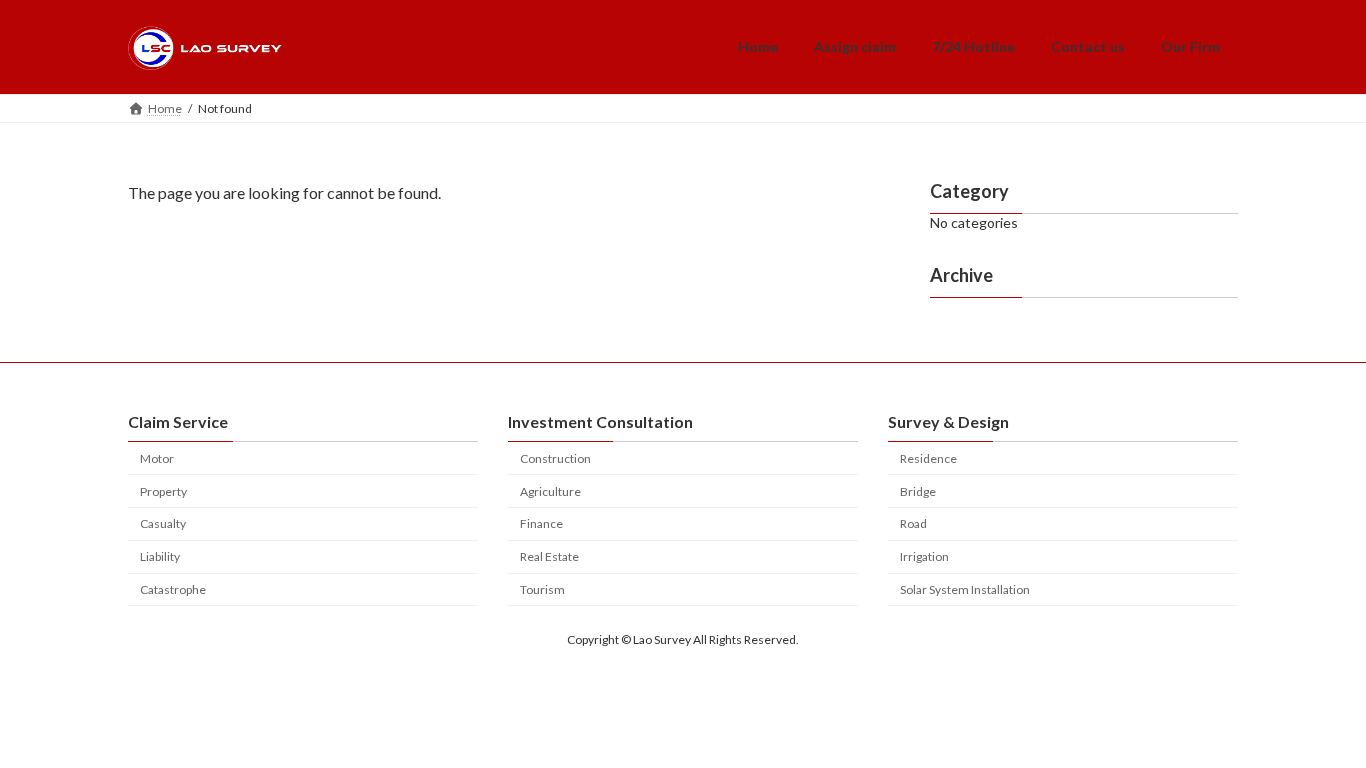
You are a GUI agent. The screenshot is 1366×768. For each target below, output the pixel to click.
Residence (928, 458)
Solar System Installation (965, 589)
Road (913, 523)
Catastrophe (173, 589)
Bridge (918, 491)
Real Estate (549, 556)
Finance (541, 523)
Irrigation (924, 556)
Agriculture (550, 491)
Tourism (542, 589)
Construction (555, 458)
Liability (160, 556)
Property (163, 491)
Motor (157, 458)
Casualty (163, 523)
